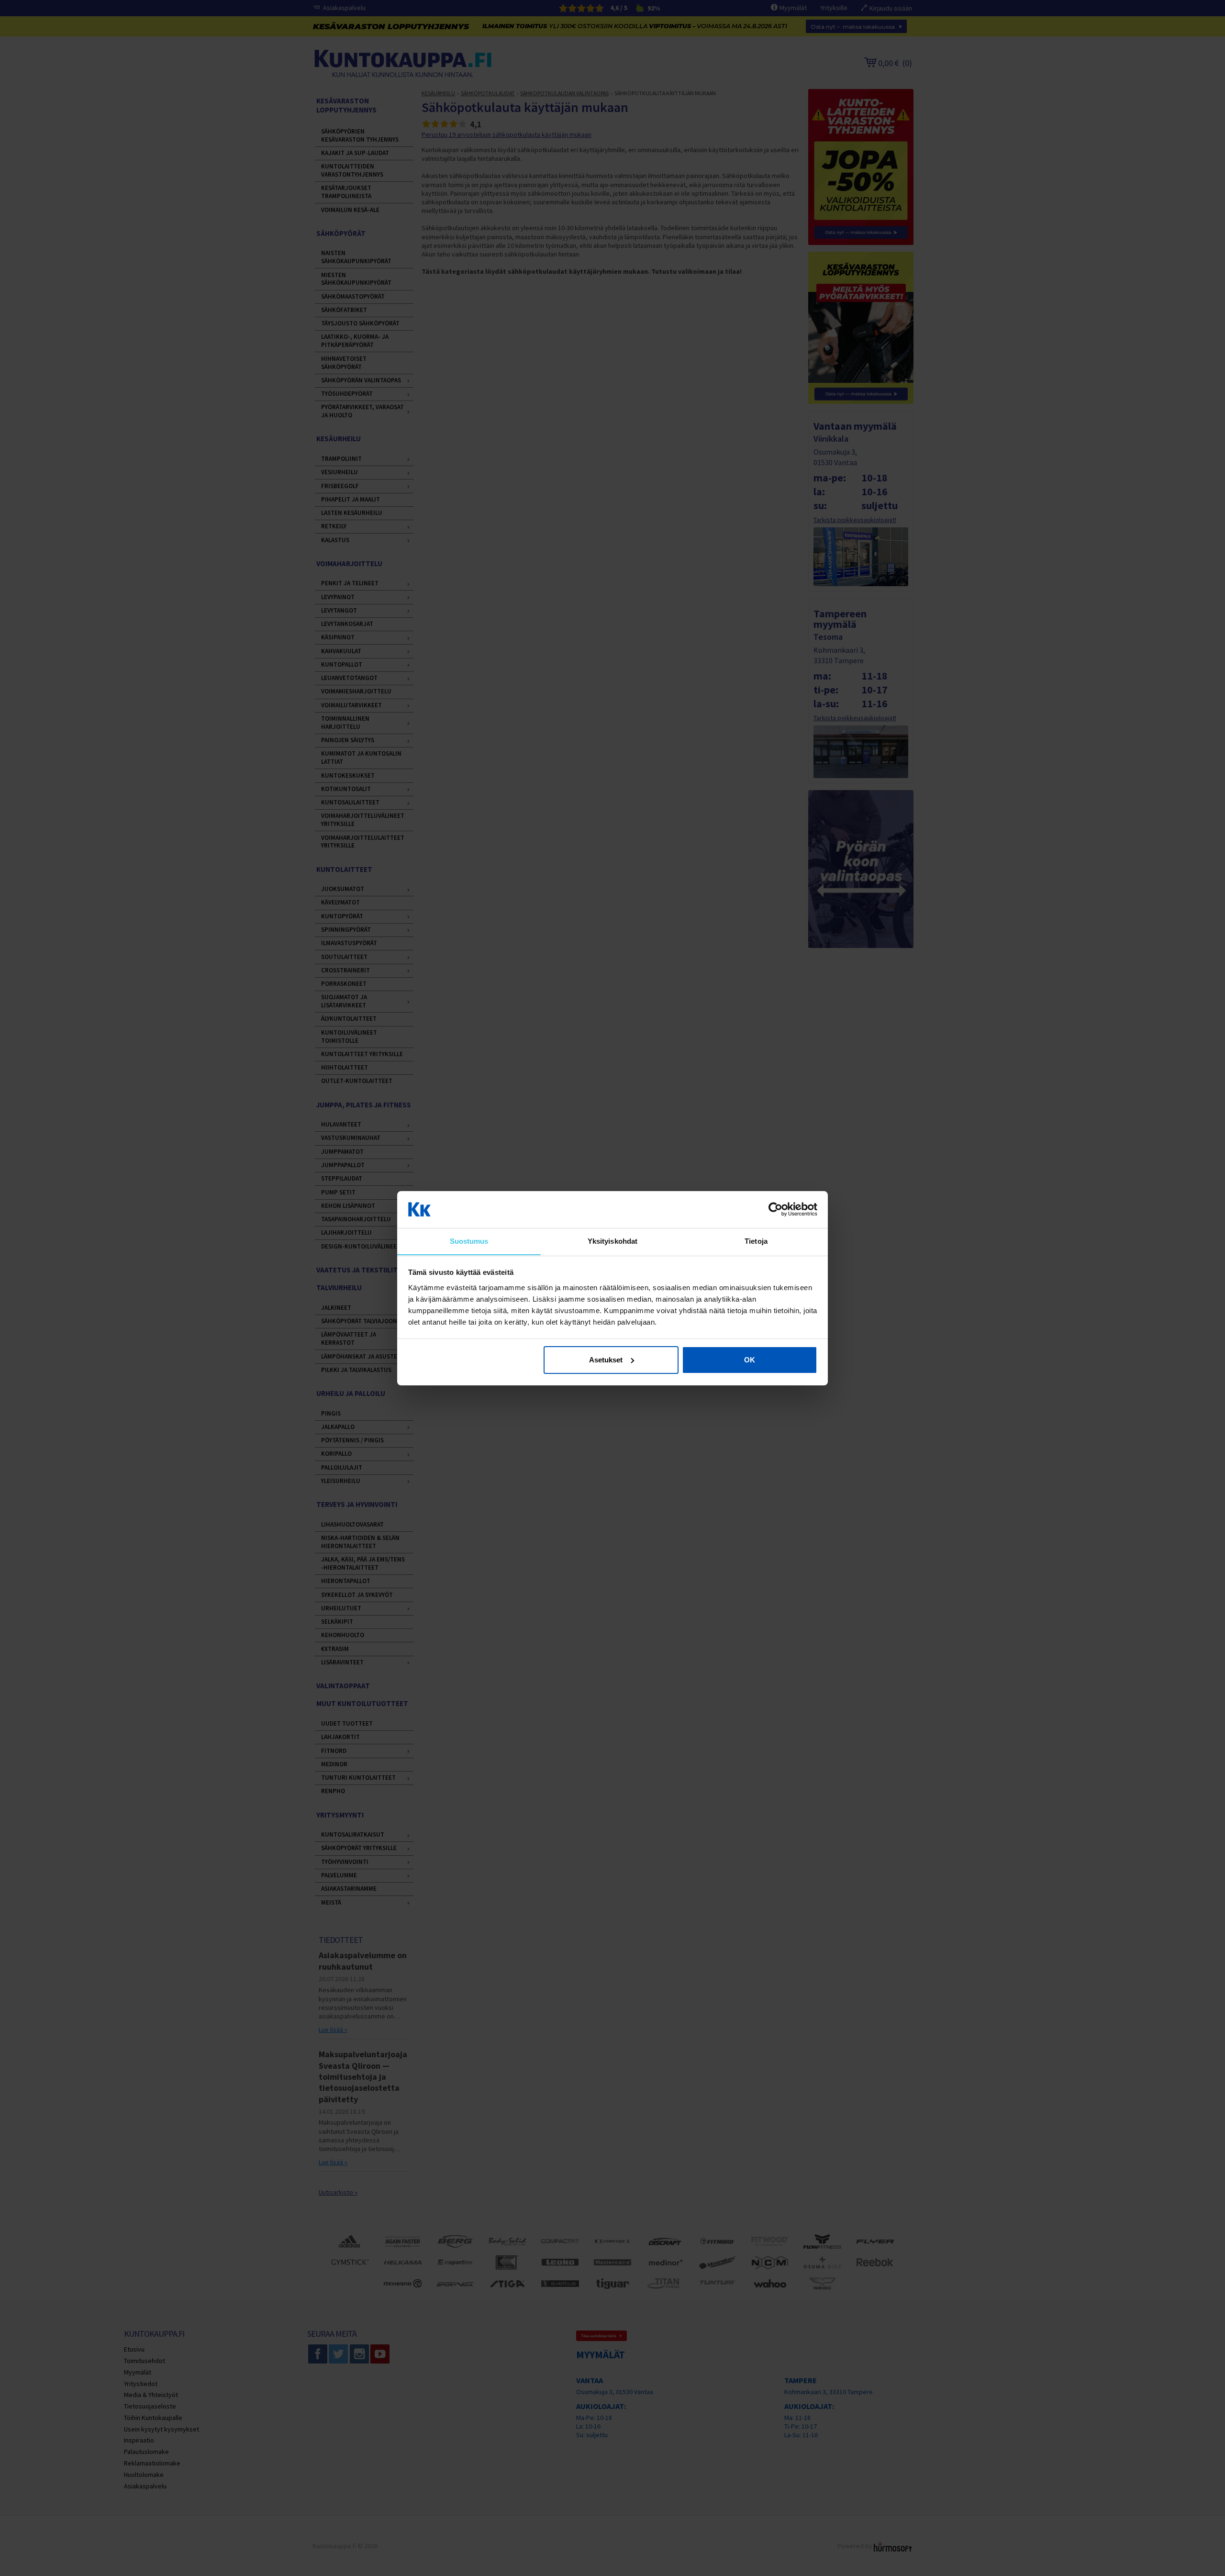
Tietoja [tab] (756, 1241)
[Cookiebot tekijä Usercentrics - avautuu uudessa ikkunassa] (775, 1209)
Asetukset (606, 1360)
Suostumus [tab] (469, 1241)
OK (750, 1360)
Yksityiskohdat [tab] (612, 1241)
